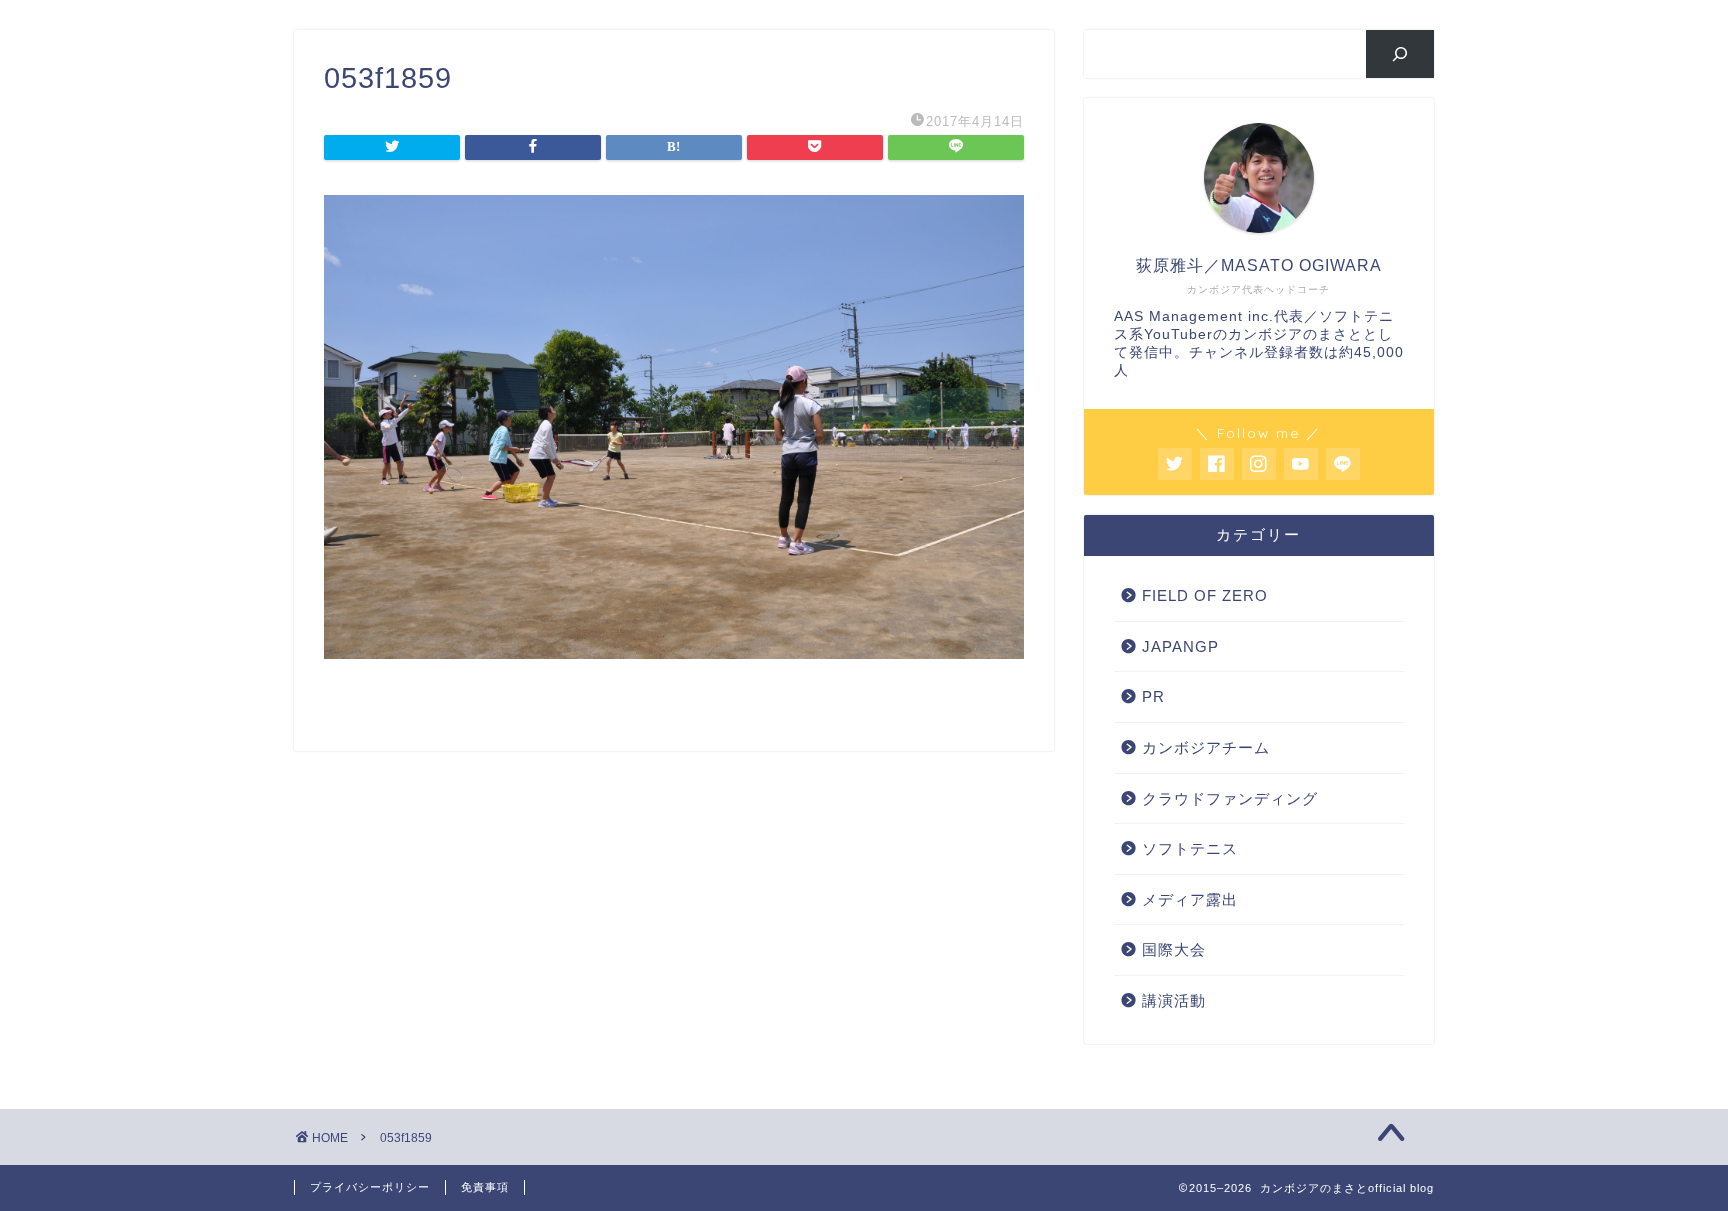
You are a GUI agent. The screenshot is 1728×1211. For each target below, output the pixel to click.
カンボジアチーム (1206, 747)
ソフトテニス (1190, 848)
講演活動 (1174, 1000)
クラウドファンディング (1230, 798)
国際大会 (1174, 949)
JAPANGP (1180, 646)
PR (1153, 696)
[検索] (1400, 54)
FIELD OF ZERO (1205, 595)
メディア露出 (1190, 899)
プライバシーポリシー (370, 1187)
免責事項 (485, 1187)
